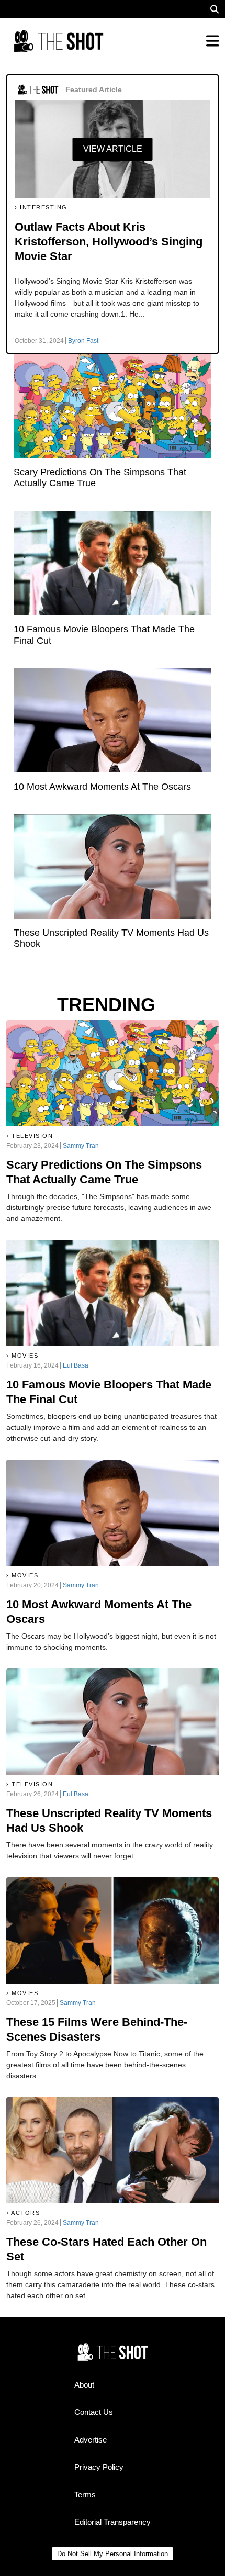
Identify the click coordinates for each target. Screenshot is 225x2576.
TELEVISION (32, 1136)
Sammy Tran (81, 1146)
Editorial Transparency (113, 2522)
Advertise (91, 2440)
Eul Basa (76, 1365)
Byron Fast (83, 341)
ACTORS (25, 2213)
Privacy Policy (99, 2467)
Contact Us (94, 2412)
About (84, 2385)
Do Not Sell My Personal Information (113, 2554)
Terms (85, 2495)
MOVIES (25, 1356)
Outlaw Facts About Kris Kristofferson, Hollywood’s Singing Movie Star (109, 242)
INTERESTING (44, 207)
